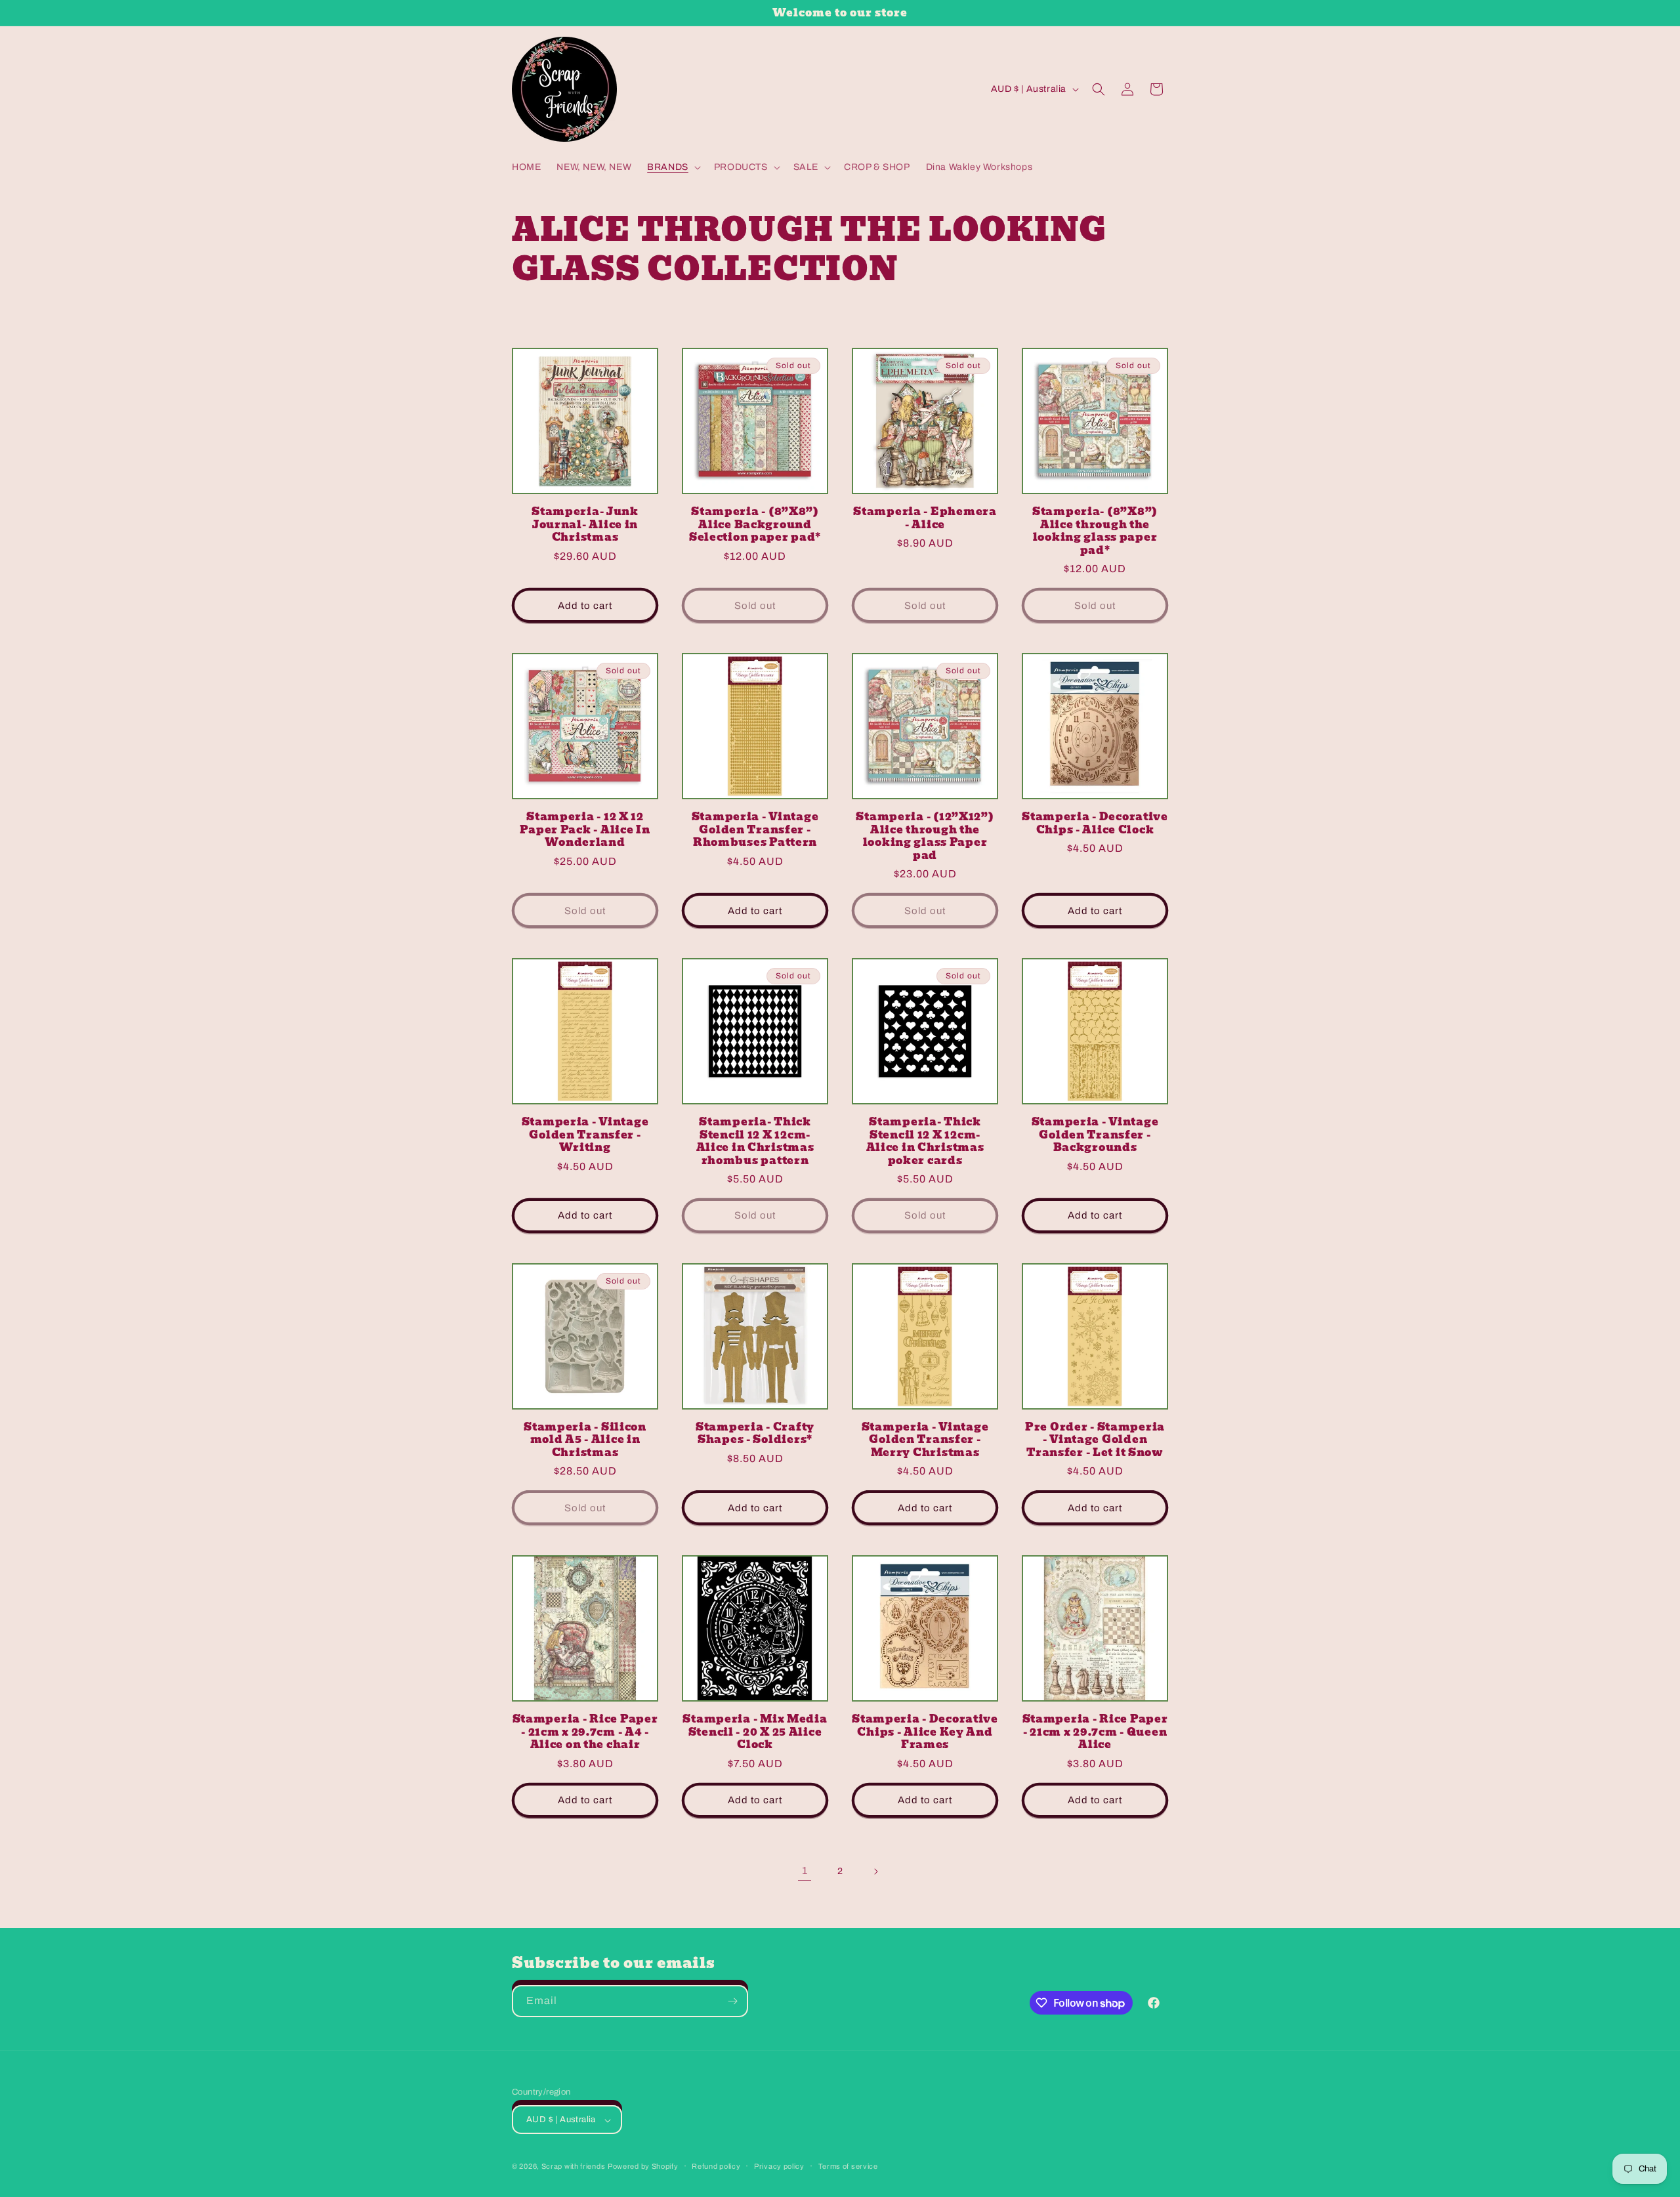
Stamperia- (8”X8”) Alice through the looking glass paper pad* (1095, 531)
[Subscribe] (732, 2001)
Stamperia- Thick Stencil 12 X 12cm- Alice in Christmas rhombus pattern (755, 1141)
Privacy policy (779, 2166)
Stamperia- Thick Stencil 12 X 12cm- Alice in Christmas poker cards (925, 1141)
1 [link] (805, 1871)
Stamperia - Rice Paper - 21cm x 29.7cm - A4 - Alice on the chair (585, 1732)
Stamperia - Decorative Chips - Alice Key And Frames (925, 1732)
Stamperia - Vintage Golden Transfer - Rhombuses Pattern (755, 829)
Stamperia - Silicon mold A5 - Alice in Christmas (585, 1440)
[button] (673, 167)
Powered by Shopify (643, 2167)
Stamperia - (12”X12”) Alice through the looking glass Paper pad (925, 836)
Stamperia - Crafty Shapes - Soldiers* (755, 1433)
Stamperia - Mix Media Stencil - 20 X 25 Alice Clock (755, 1732)
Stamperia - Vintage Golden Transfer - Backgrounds (1095, 1135)
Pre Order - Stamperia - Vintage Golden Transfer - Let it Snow (1095, 1440)
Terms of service (848, 2166)
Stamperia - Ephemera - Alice (925, 518)
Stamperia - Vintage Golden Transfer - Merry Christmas (925, 1440)
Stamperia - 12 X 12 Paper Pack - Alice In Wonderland (585, 829)
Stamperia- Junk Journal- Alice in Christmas (585, 524)
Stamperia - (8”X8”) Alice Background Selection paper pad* (755, 524)
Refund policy (716, 2166)
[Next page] (875, 1872)
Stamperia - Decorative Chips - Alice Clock (1095, 823)
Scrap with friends (574, 2167)
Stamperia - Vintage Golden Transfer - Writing (585, 1135)
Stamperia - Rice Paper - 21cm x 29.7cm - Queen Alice (1095, 1732)
